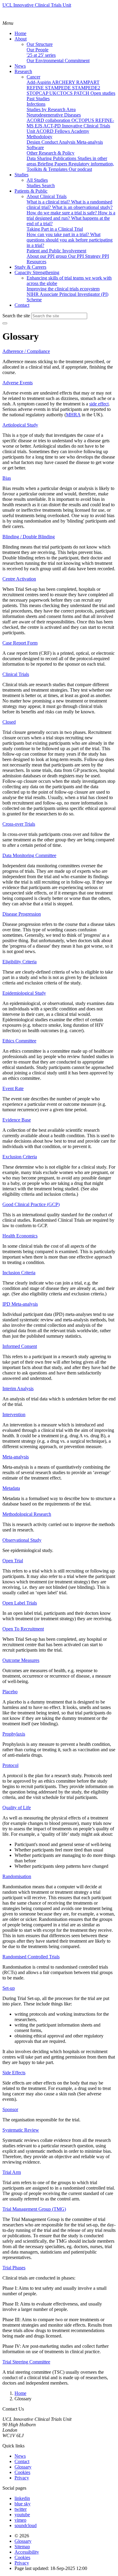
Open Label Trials (20, 1603)
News (20, 2456)
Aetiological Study (20, 425)
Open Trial (13, 1561)
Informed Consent (20, 1346)
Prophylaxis (14, 1734)
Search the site (16, 316)
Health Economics (20, 1236)
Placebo (10, 1692)
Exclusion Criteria (20, 1157)
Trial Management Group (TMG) (34, 2209)
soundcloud (26, 2525)
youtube (22, 2515)
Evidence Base (17, 1120)
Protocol (10, 1765)
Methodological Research (27, 1514)
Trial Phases (14, 2268)
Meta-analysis (16, 1457)
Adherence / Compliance (26, 351)
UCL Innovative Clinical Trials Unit (37, 5)
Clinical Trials (16, 674)
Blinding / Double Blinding (29, 537)
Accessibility (27, 2552)
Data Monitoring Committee (29, 855)
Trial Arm (12, 2172)
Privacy (22, 2478)
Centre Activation (19, 579)
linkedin (22, 2498)
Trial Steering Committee (26, 2362)
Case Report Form (20, 643)
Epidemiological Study (24, 993)
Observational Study (22, 1540)
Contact (22, 2461)
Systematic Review (21, 2130)
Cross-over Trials (19, 824)
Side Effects (14, 2073)
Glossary (23, 2467)
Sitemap (22, 2547)
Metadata (11, 1488)
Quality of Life (17, 1808)
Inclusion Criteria (19, 1273)
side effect (99, 404)
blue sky (23, 2504)
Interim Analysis (18, 1389)
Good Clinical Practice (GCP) (31, 1204)
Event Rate (13, 1088)
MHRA (73, 415)
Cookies (22, 2472)
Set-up (9, 1988)
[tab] (59, 351)
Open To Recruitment (23, 1629)
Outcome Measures (21, 1660)
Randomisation (17, 1876)
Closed (9, 722)
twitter (21, 2509)
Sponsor (10, 2109)
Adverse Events (18, 383)
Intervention (14, 1414)
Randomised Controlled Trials (31, 1957)
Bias (7, 478)
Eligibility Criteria (20, 962)
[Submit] (5, 323)
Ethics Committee (19, 1041)
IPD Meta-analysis (20, 1304)
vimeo (20, 2520)
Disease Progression (22, 914)
